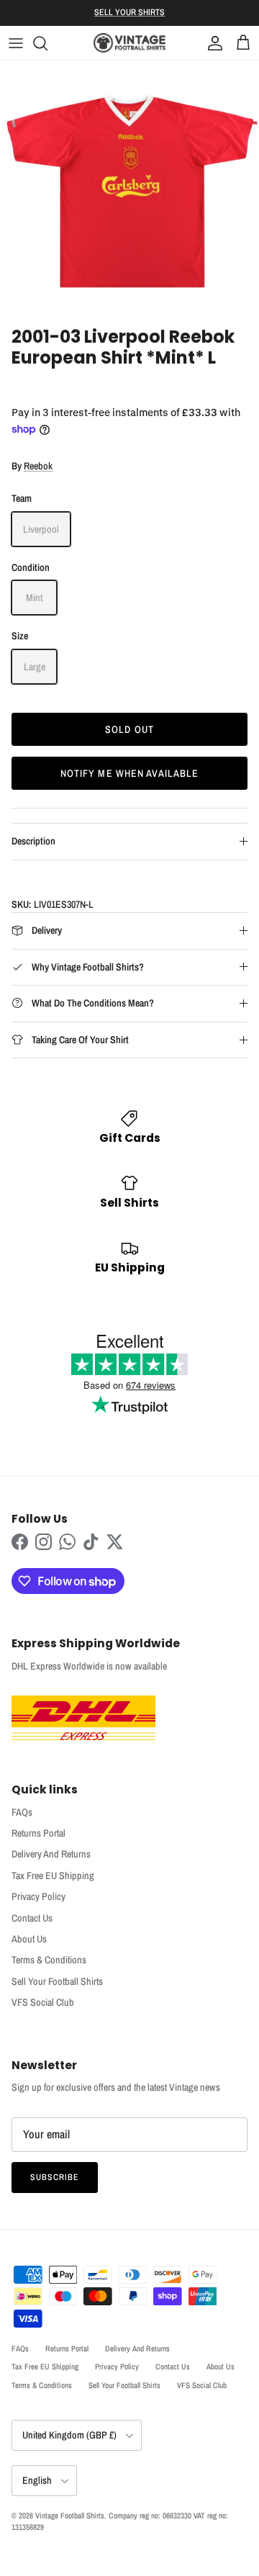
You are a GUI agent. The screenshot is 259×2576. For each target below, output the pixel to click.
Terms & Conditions (49, 1960)
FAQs (22, 1812)
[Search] (47, 43)
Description (33, 841)
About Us (29, 1939)
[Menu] (16, 43)
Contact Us (32, 1918)
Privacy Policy (38, 1896)
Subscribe (55, 2177)
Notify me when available (130, 773)
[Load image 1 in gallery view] (129, 190)
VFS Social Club (43, 2002)
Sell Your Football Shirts (57, 1981)
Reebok (38, 466)
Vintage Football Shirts (70, 2516)
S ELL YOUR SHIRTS (129, 12)
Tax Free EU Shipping (53, 1875)
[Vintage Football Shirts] (129, 43)
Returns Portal (38, 1833)
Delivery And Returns (51, 1854)
